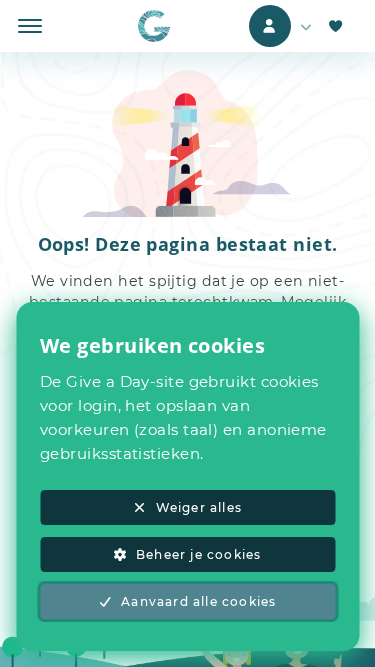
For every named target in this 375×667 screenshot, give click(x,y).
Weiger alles (199, 507)
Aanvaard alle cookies (198, 601)
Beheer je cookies (198, 554)
